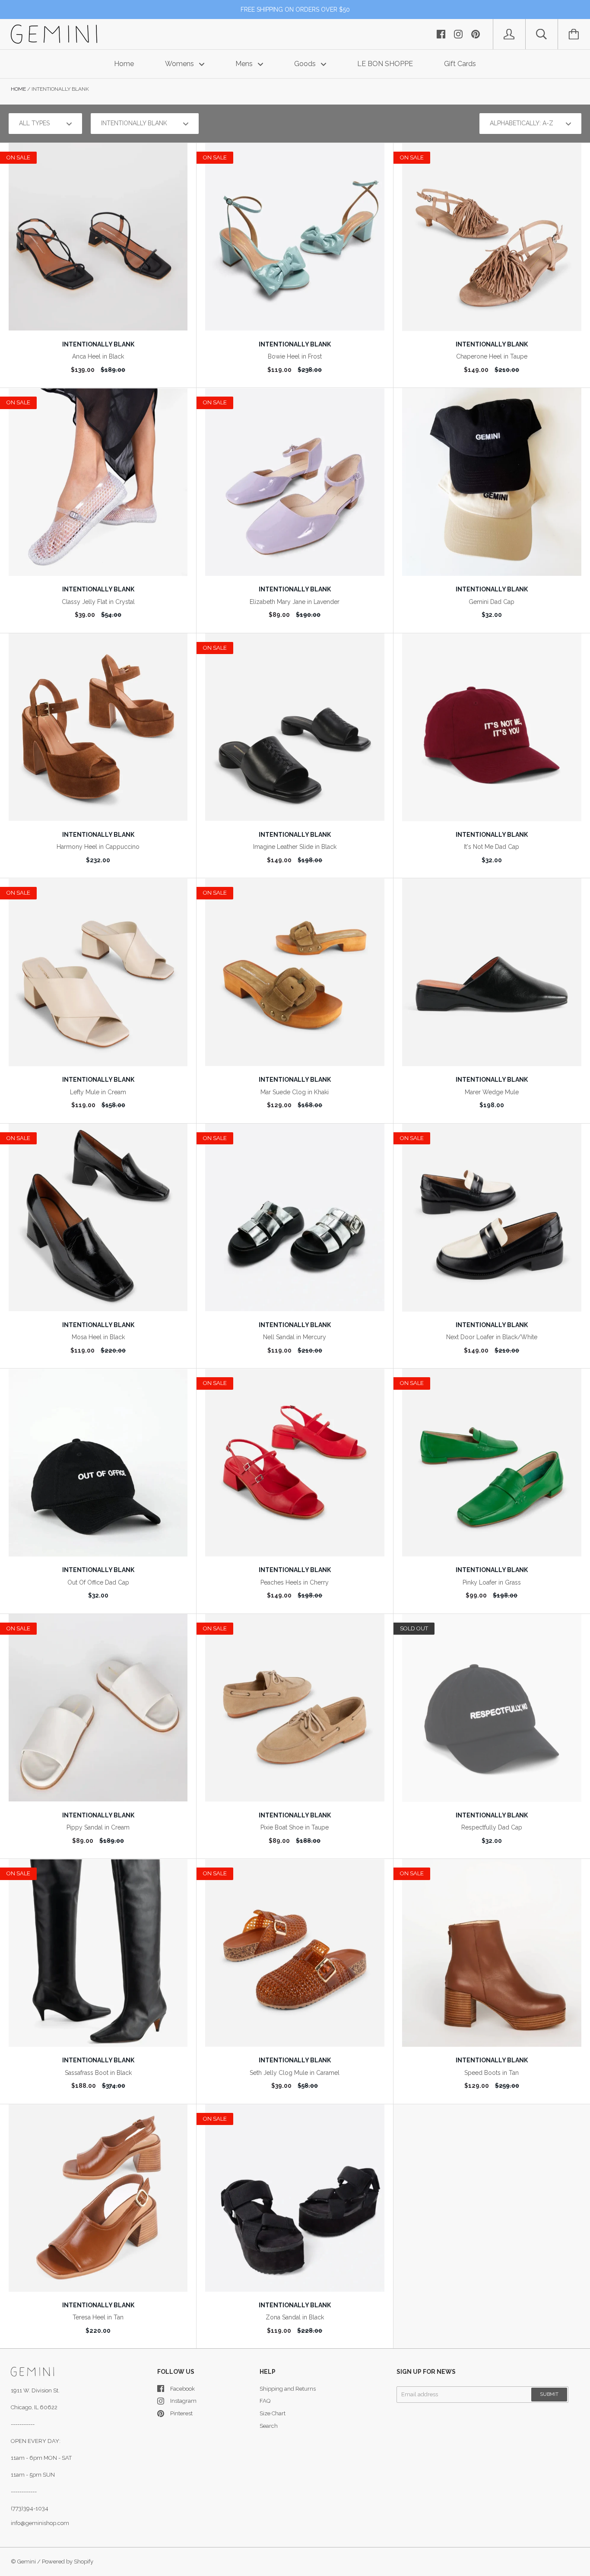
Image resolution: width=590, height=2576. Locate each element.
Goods (306, 64)
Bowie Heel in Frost (295, 356)
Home (124, 64)
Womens (180, 64)
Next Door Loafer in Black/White (492, 1337)
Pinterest (181, 2413)
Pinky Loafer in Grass (492, 1582)
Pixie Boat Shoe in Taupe (295, 1827)
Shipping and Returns (288, 2389)
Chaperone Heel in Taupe (492, 356)
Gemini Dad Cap (492, 602)
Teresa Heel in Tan (98, 2317)
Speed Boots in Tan (492, 2073)
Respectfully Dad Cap (492, 1827)
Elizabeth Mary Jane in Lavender (295, 602)
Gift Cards (460, 64)
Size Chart (273, 2413)
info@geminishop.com (40, 2523)
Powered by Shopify (68, 2562)
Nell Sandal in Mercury (295, 1337)
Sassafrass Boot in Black (98, 2073)
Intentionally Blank (98, 344)
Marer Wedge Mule (492, 1092)
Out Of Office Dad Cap (98, 1582)
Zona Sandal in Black (295, 2317)
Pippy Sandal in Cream (98, 1827)
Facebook (182, 2389)
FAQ (265, 2401)
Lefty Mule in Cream (98, 1092)
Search (269, 2426)
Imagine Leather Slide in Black (295, 847)
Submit (549, 2394)
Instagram (183, 2401)
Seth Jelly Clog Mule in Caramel (295, 2073)
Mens (245, 64)
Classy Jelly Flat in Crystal (98, 602)
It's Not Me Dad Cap (492, 847)
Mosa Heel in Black (98, 1337)
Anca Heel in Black (98, 356)
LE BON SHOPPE (385, 64)
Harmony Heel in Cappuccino (98, 847)
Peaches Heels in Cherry (295, 1582)
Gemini (27, 2562)
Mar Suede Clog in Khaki (295, 1092)
